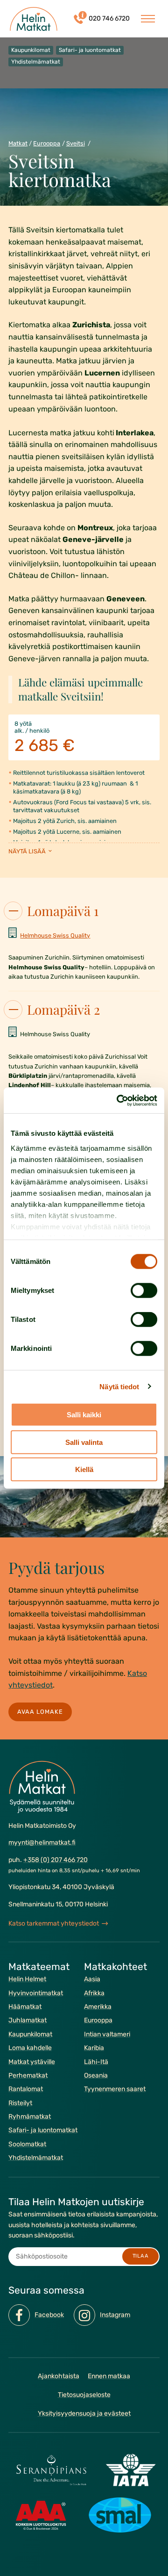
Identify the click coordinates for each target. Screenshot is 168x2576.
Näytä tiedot (119, 1386)
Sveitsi (76, 143)
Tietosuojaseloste (84, 2395)
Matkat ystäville (32, 2062)
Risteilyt (20, 2103)
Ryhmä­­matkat (30, 2117)
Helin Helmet (27, 1979)
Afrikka (94, 1993)
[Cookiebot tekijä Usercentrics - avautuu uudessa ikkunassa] (119, 1100)
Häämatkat (25, 2007)
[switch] (144, 1291)
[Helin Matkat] (34, 19)
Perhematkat (28, 2075)
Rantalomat (26, 2089)
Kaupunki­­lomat (30, 2034)
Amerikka (98, 2007)
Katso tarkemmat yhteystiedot (54, 1923)
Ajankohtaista (59, 2376)
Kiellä (84, 1469)
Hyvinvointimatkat (36, 1993)
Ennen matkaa (109, 2376)
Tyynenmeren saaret (115, 2089)
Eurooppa (47, 143)
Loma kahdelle (30, 2048)
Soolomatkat (27, 2144)
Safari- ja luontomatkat (43, 2131)
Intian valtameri (107, 2034)
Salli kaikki (84, 1415)
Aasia (92, 1979)
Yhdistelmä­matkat (36, 2158)
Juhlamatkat (28, 2021)
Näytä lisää (28, 851)
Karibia (94, 2048)
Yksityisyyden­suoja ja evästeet (84, 2414)
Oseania (96, 2075)
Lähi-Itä (96, 2062)
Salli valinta (84, 1442)
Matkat (18, 143)
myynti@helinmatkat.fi (42, 1843)
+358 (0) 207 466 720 (56, 1860)
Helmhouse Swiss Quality (55, 935)
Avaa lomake (40, 1712)
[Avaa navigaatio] (148, 19)
